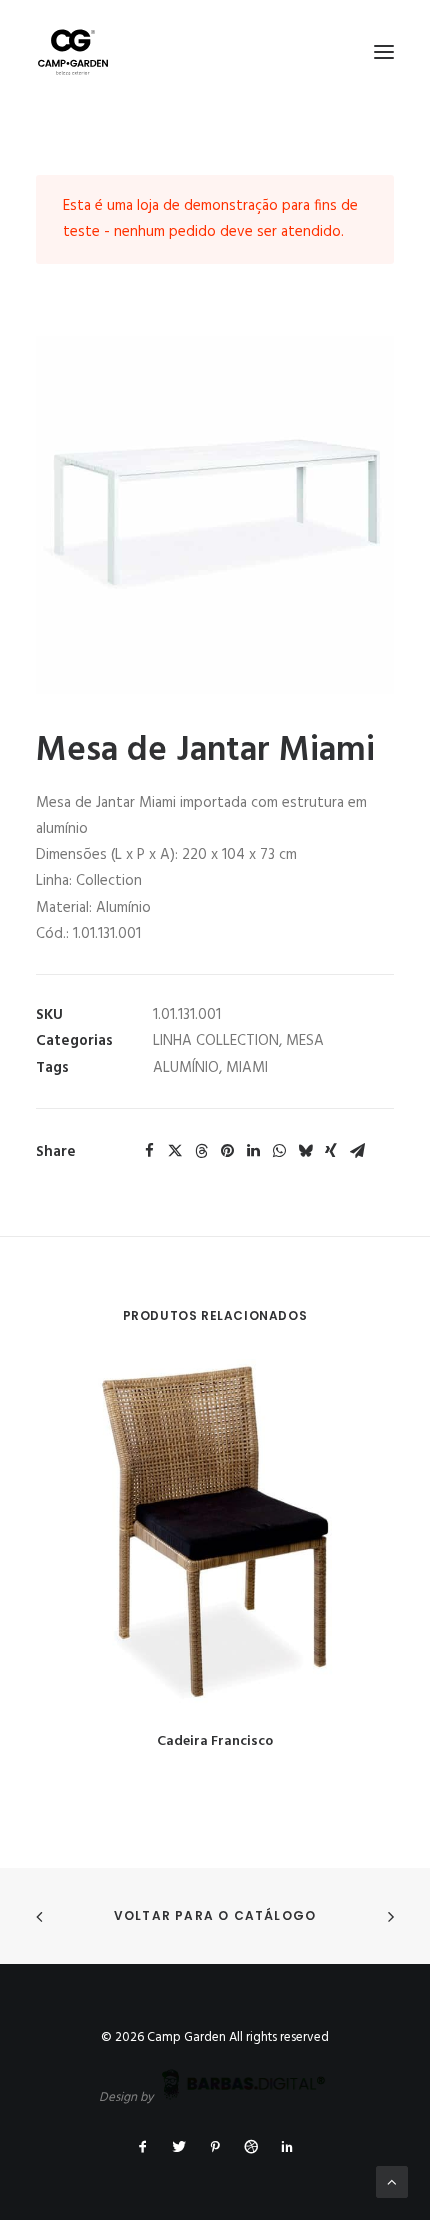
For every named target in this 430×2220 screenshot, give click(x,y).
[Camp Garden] (215, 52)
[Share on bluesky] (305, 1151)
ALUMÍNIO (186, 1068)
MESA (305, 1041)
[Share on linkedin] (253, 1151)
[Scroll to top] (392, 2182)
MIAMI (247, 1068)
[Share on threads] (201, 1151)
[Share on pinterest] (227, 1151)
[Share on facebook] (149, 1151)
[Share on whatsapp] (279, 1151)
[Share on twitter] (175, 1151)
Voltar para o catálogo (215, 1915)
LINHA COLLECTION (216, 1041)
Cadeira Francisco (215, 1741)
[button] (384, 52)
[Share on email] (357, 1151)
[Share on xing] (331, 1151)
